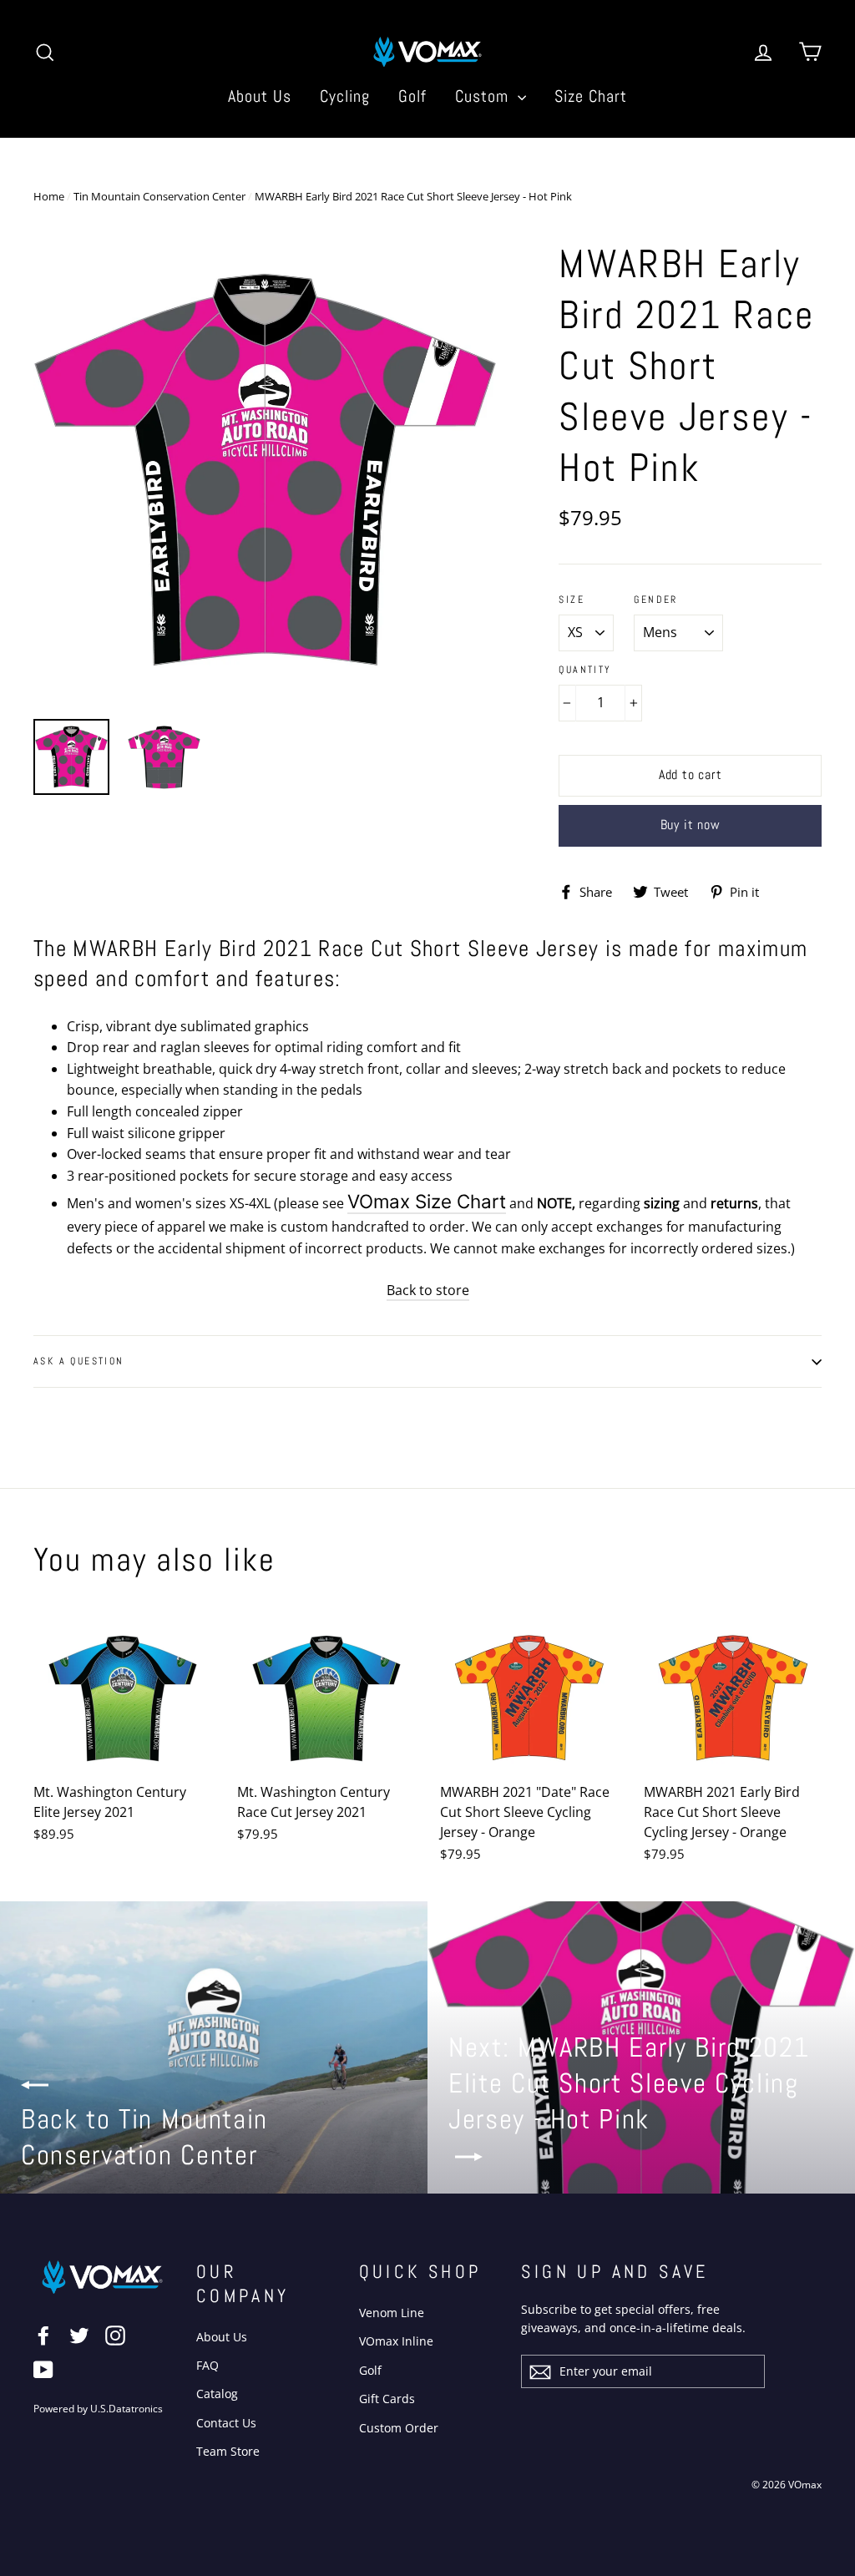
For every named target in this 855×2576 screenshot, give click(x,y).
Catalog (217, 2394)
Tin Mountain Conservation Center (159, 196)
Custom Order (399, 2428)
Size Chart (591, 96)
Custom (484, 96)
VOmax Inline (396, 2341)
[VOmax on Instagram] (115, 2335)
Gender (655, 600)
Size (572, 600)
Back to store (428, 1290)
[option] (265, 471)
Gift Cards (387, 2399)
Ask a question (79, 1361)
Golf (412, 96)
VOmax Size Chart (427, 1201)
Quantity (585, 670)
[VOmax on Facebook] (43, 2335)
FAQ (207, 2365)
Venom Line (392, 2313)
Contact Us (226, 2423)
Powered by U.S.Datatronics (98, 2409)
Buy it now (691, 825)
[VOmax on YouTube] (43, 2369)
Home (49, 196)
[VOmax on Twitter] (79, 2335)
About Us (260, 96)
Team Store (228, 2451)
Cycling (345, 96)
